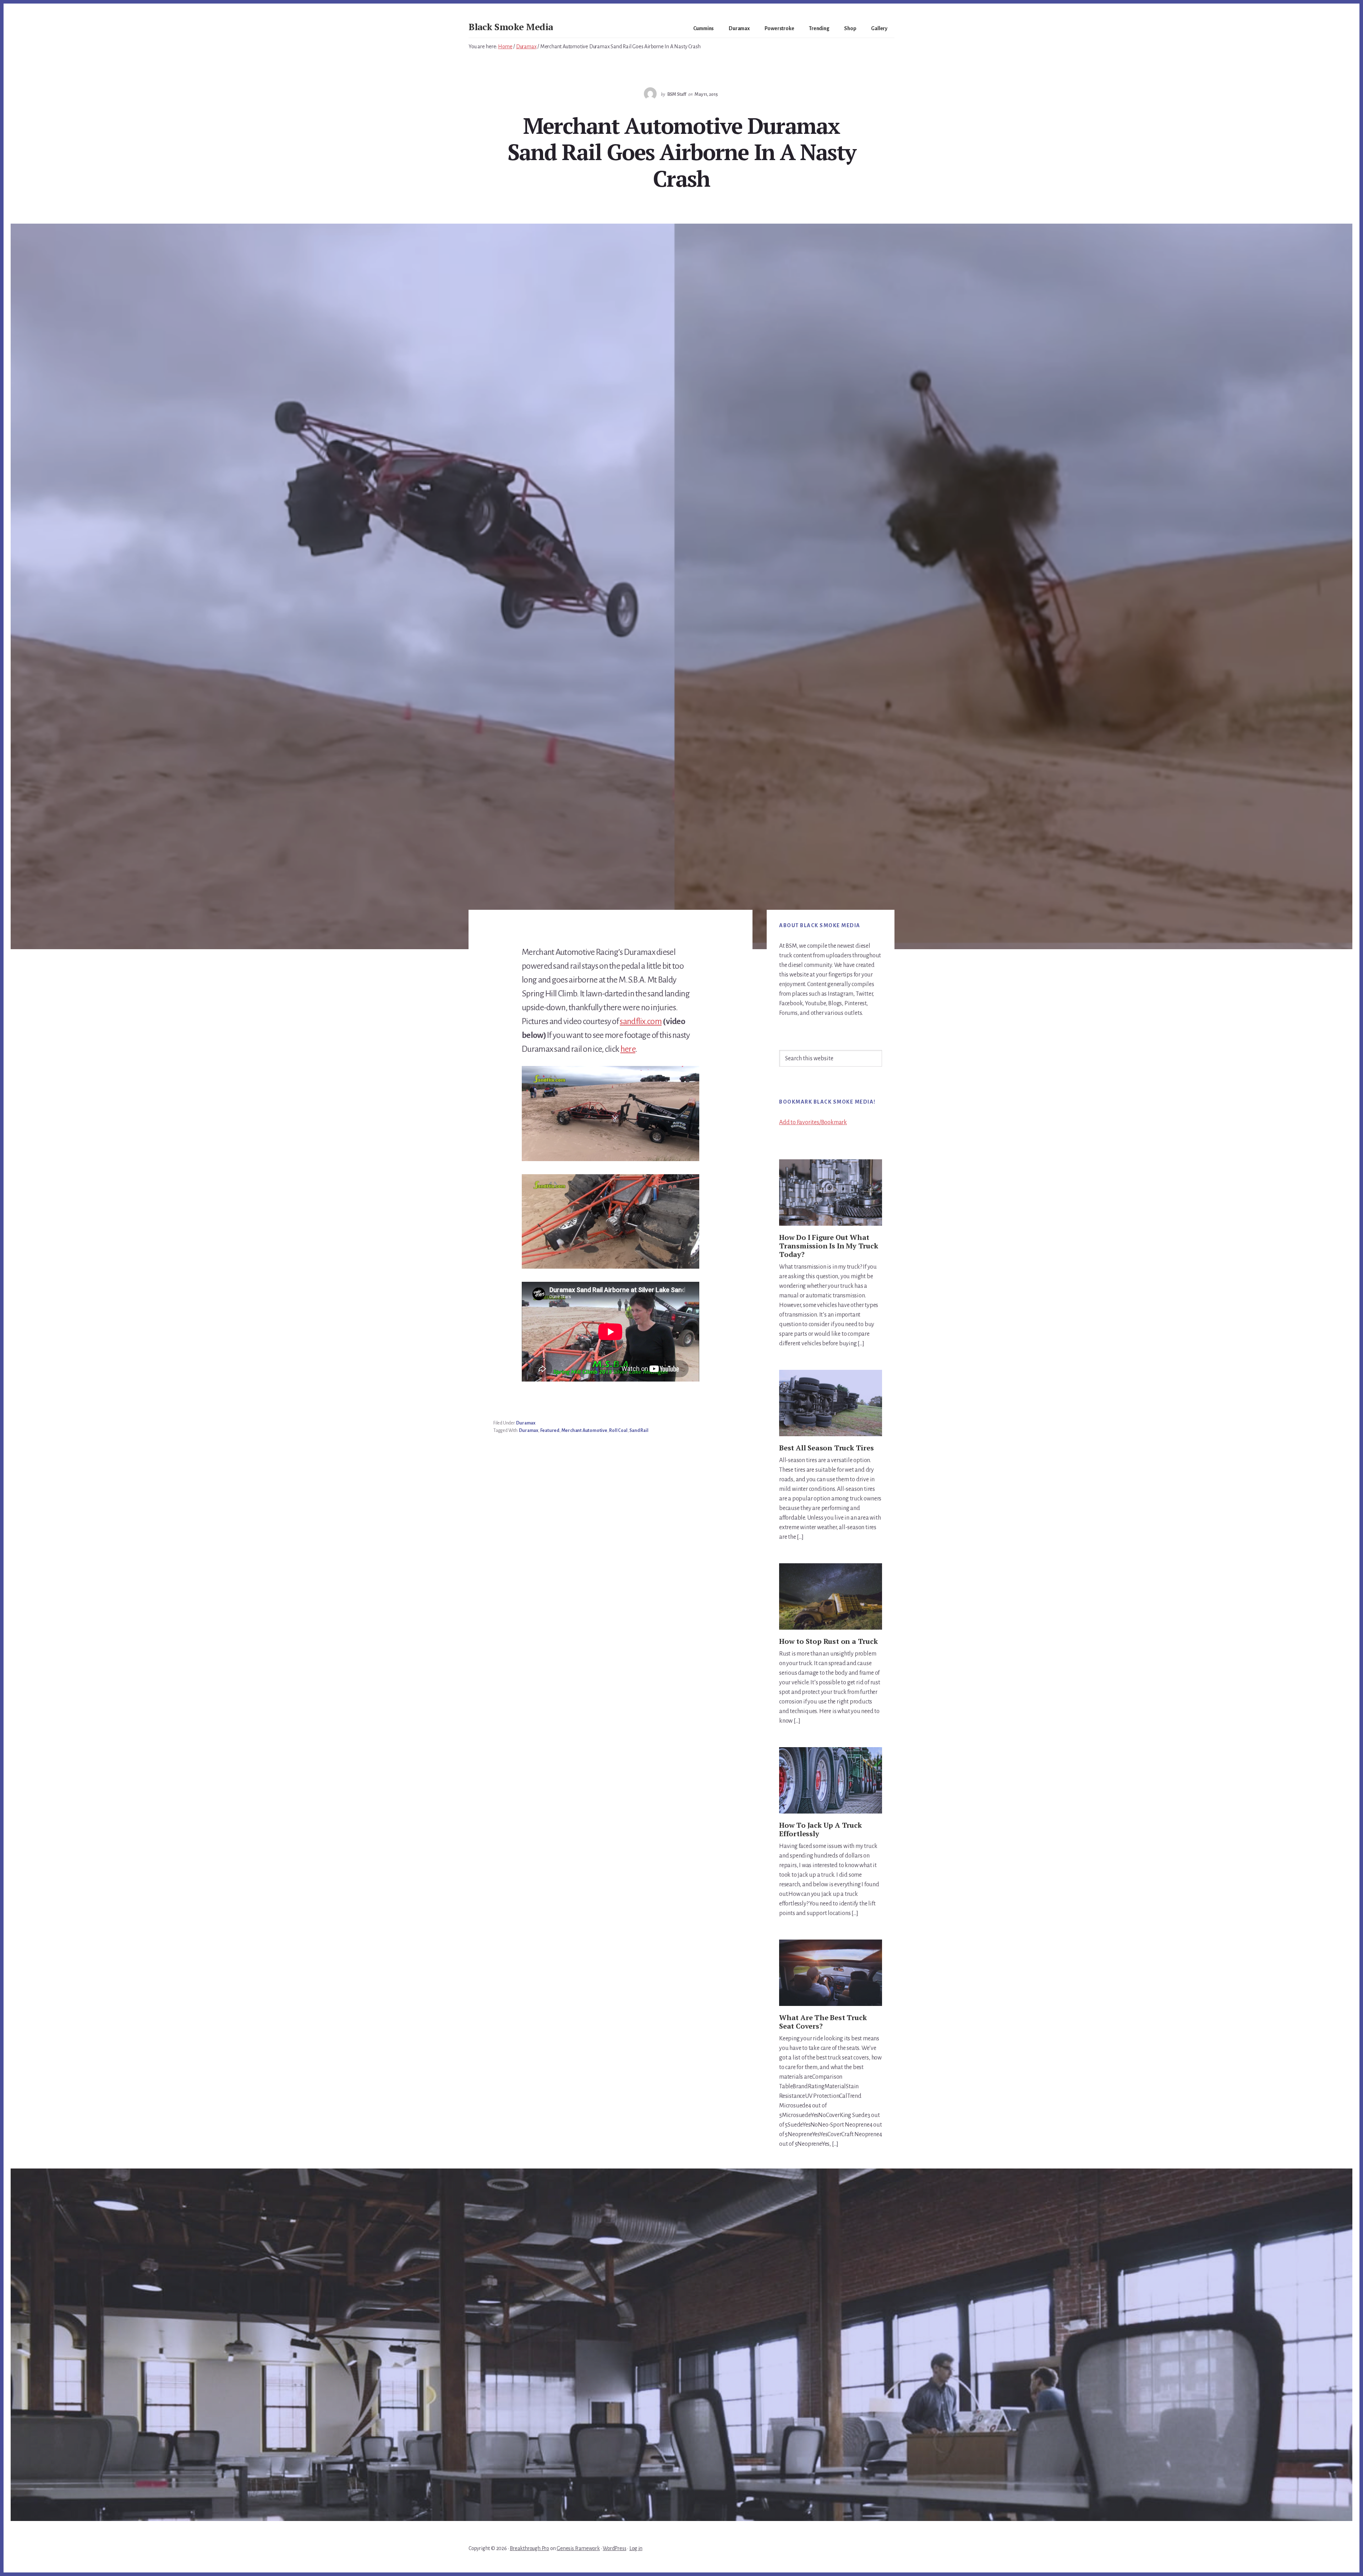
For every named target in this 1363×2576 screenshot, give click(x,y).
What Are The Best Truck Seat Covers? (823, 2022)
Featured (550, 1431)
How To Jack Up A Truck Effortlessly (820, 1829)
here (628, 1049)
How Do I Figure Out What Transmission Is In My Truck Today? (829, 1246)
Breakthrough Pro (529, 2548)
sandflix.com (641, 1021)
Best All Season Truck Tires (826, 1448)
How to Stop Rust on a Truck (828, 1641)
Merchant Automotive (584, 1431)
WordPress (614, 2548)
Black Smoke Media (511, 27)
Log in (636, 2548)
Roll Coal (618, 1431)
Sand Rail (639, 1431)
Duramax (526, 1423)
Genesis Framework (578, 2548)
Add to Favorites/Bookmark (813, 1122)
